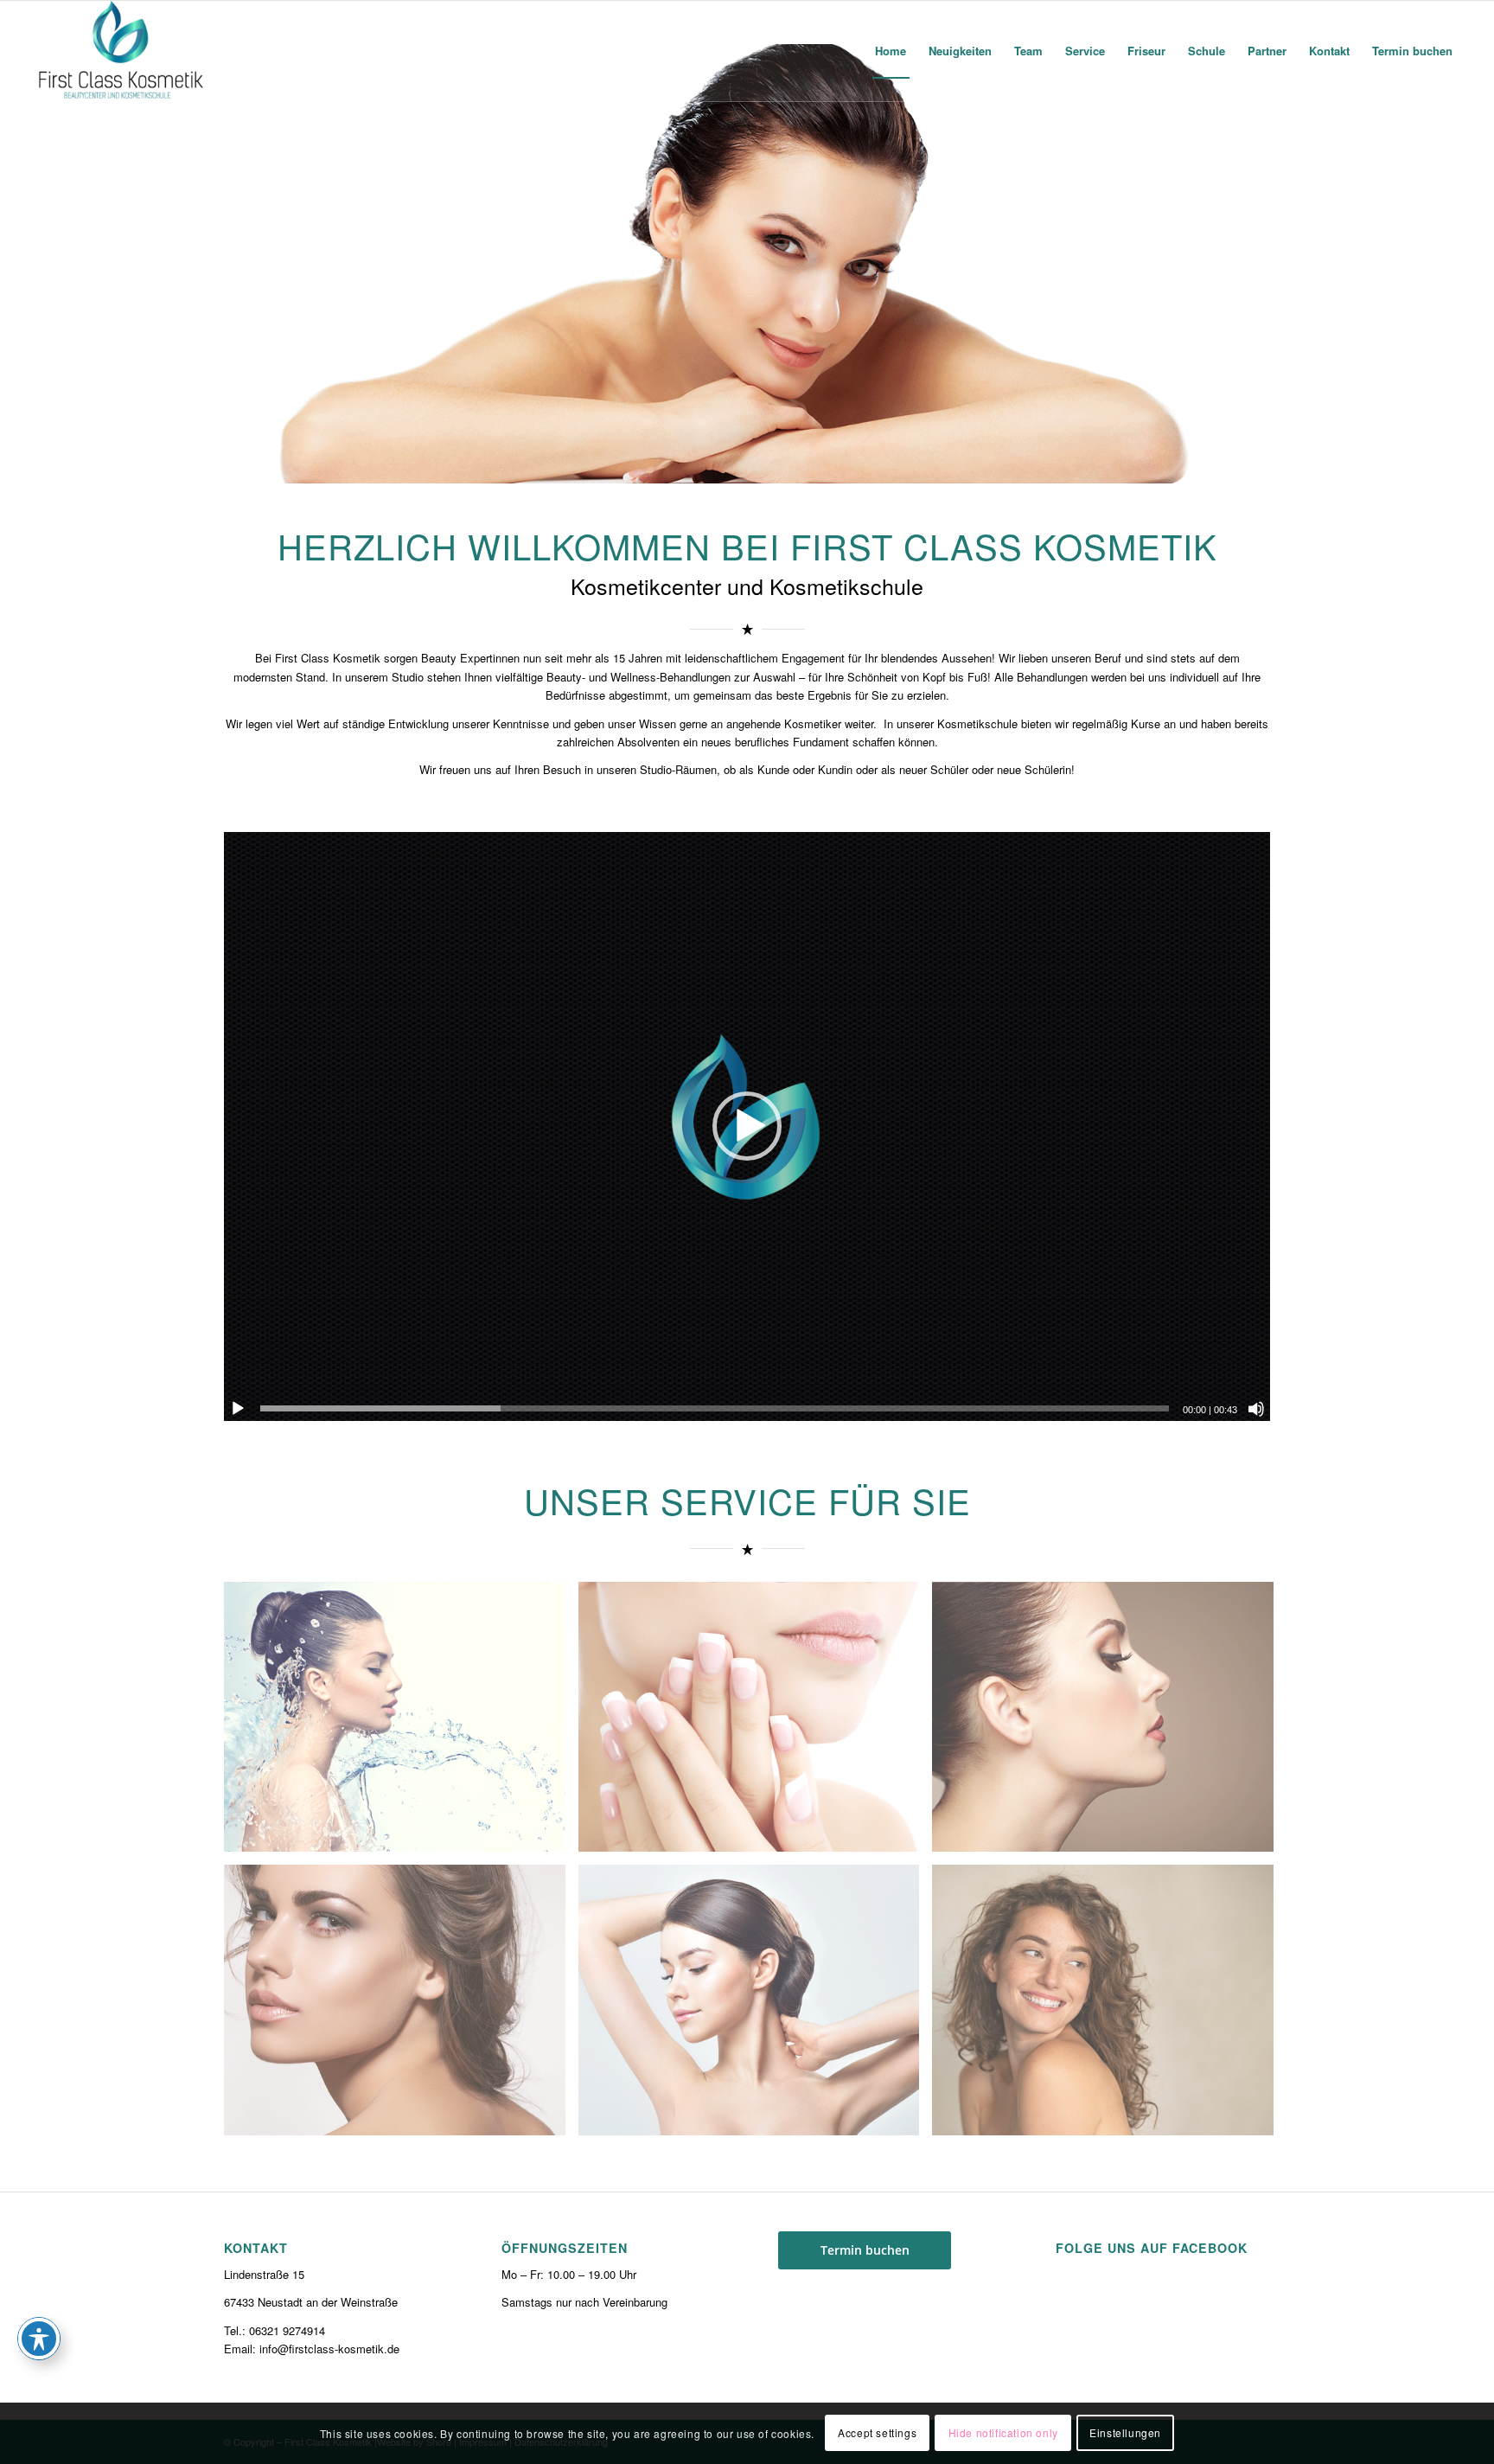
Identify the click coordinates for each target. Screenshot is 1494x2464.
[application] (747, 1126)
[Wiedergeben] (238, 1409)
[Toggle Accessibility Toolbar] (39, 2339)
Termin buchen (865, 2250)
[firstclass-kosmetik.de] (122, 51)
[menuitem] (891, 51)
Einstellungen (1125, 2433)
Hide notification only (1003, 2433)
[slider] (715, 1408)
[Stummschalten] (1256, 1409)
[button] (747, 1126)
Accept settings (877, 2433)
